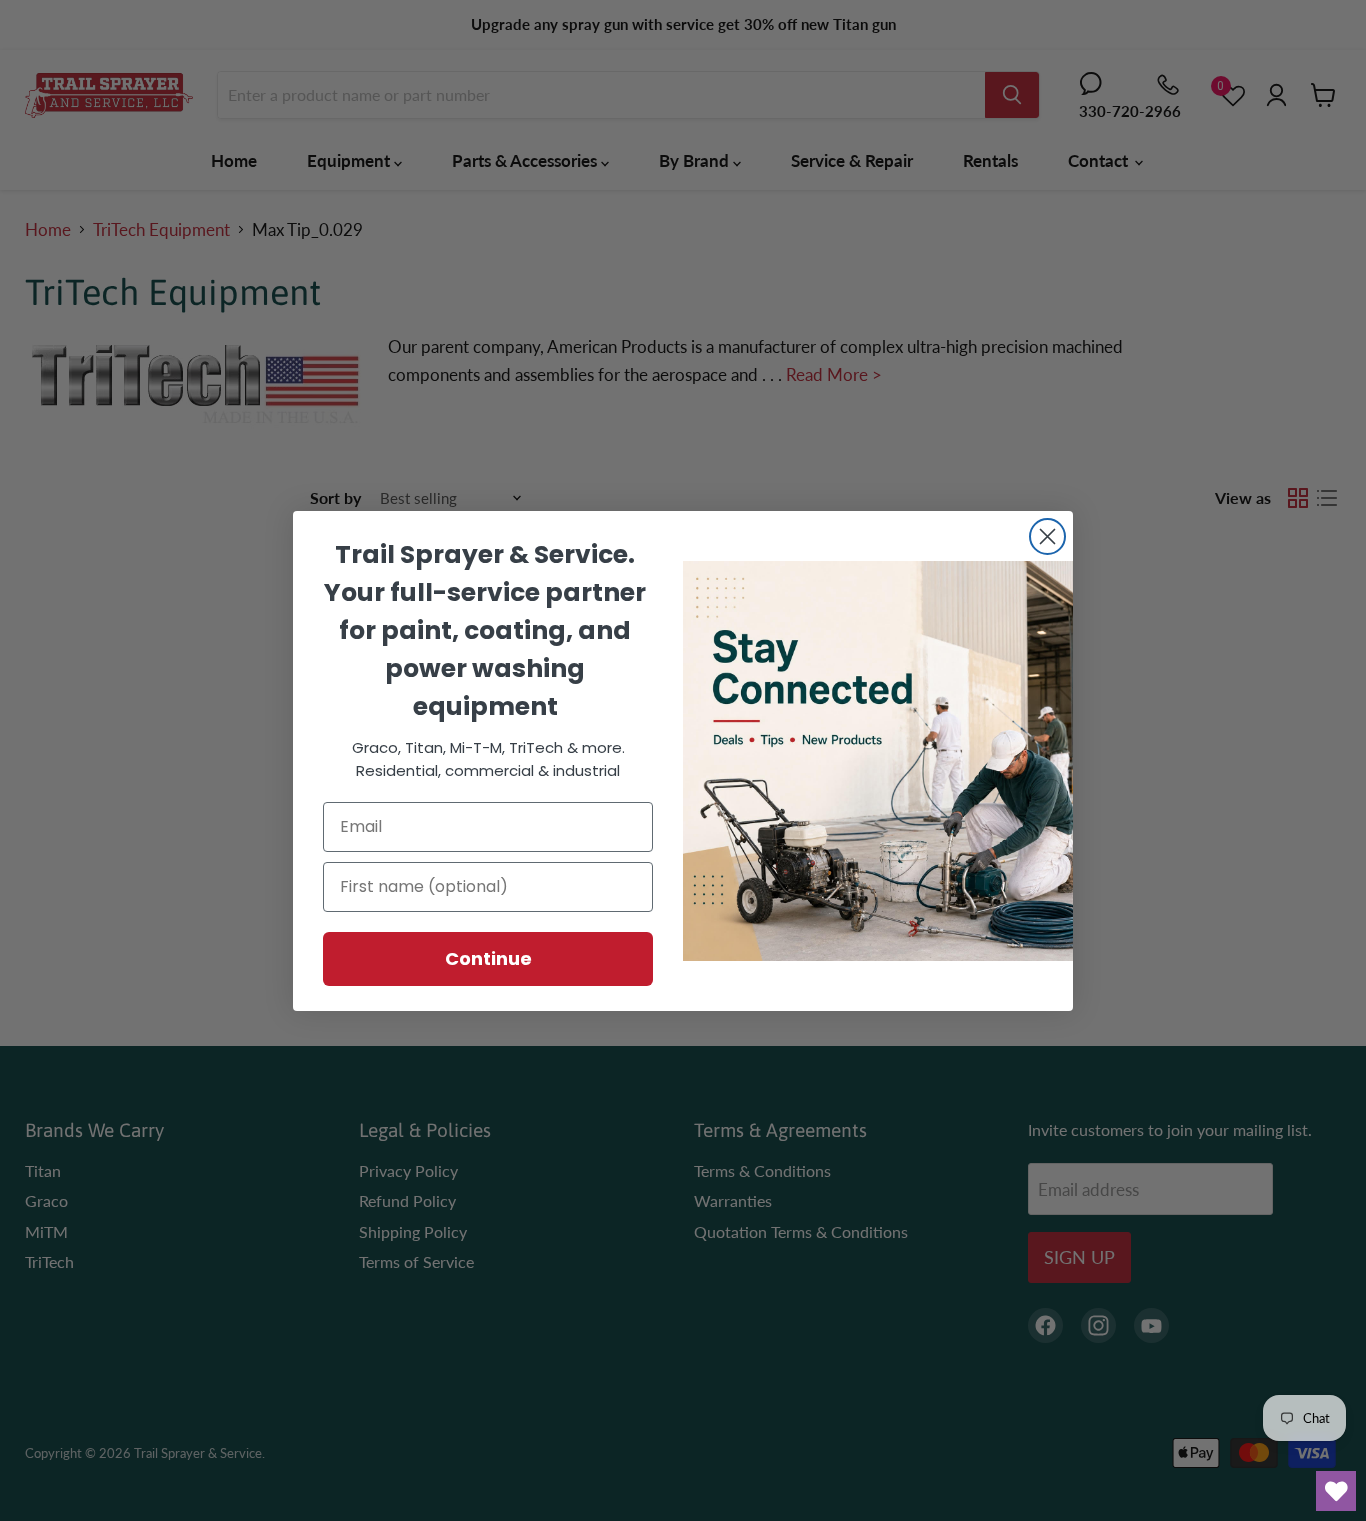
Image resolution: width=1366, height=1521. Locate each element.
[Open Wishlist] (1336, 1491)
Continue (488, 958)
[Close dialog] (1047, 536)
